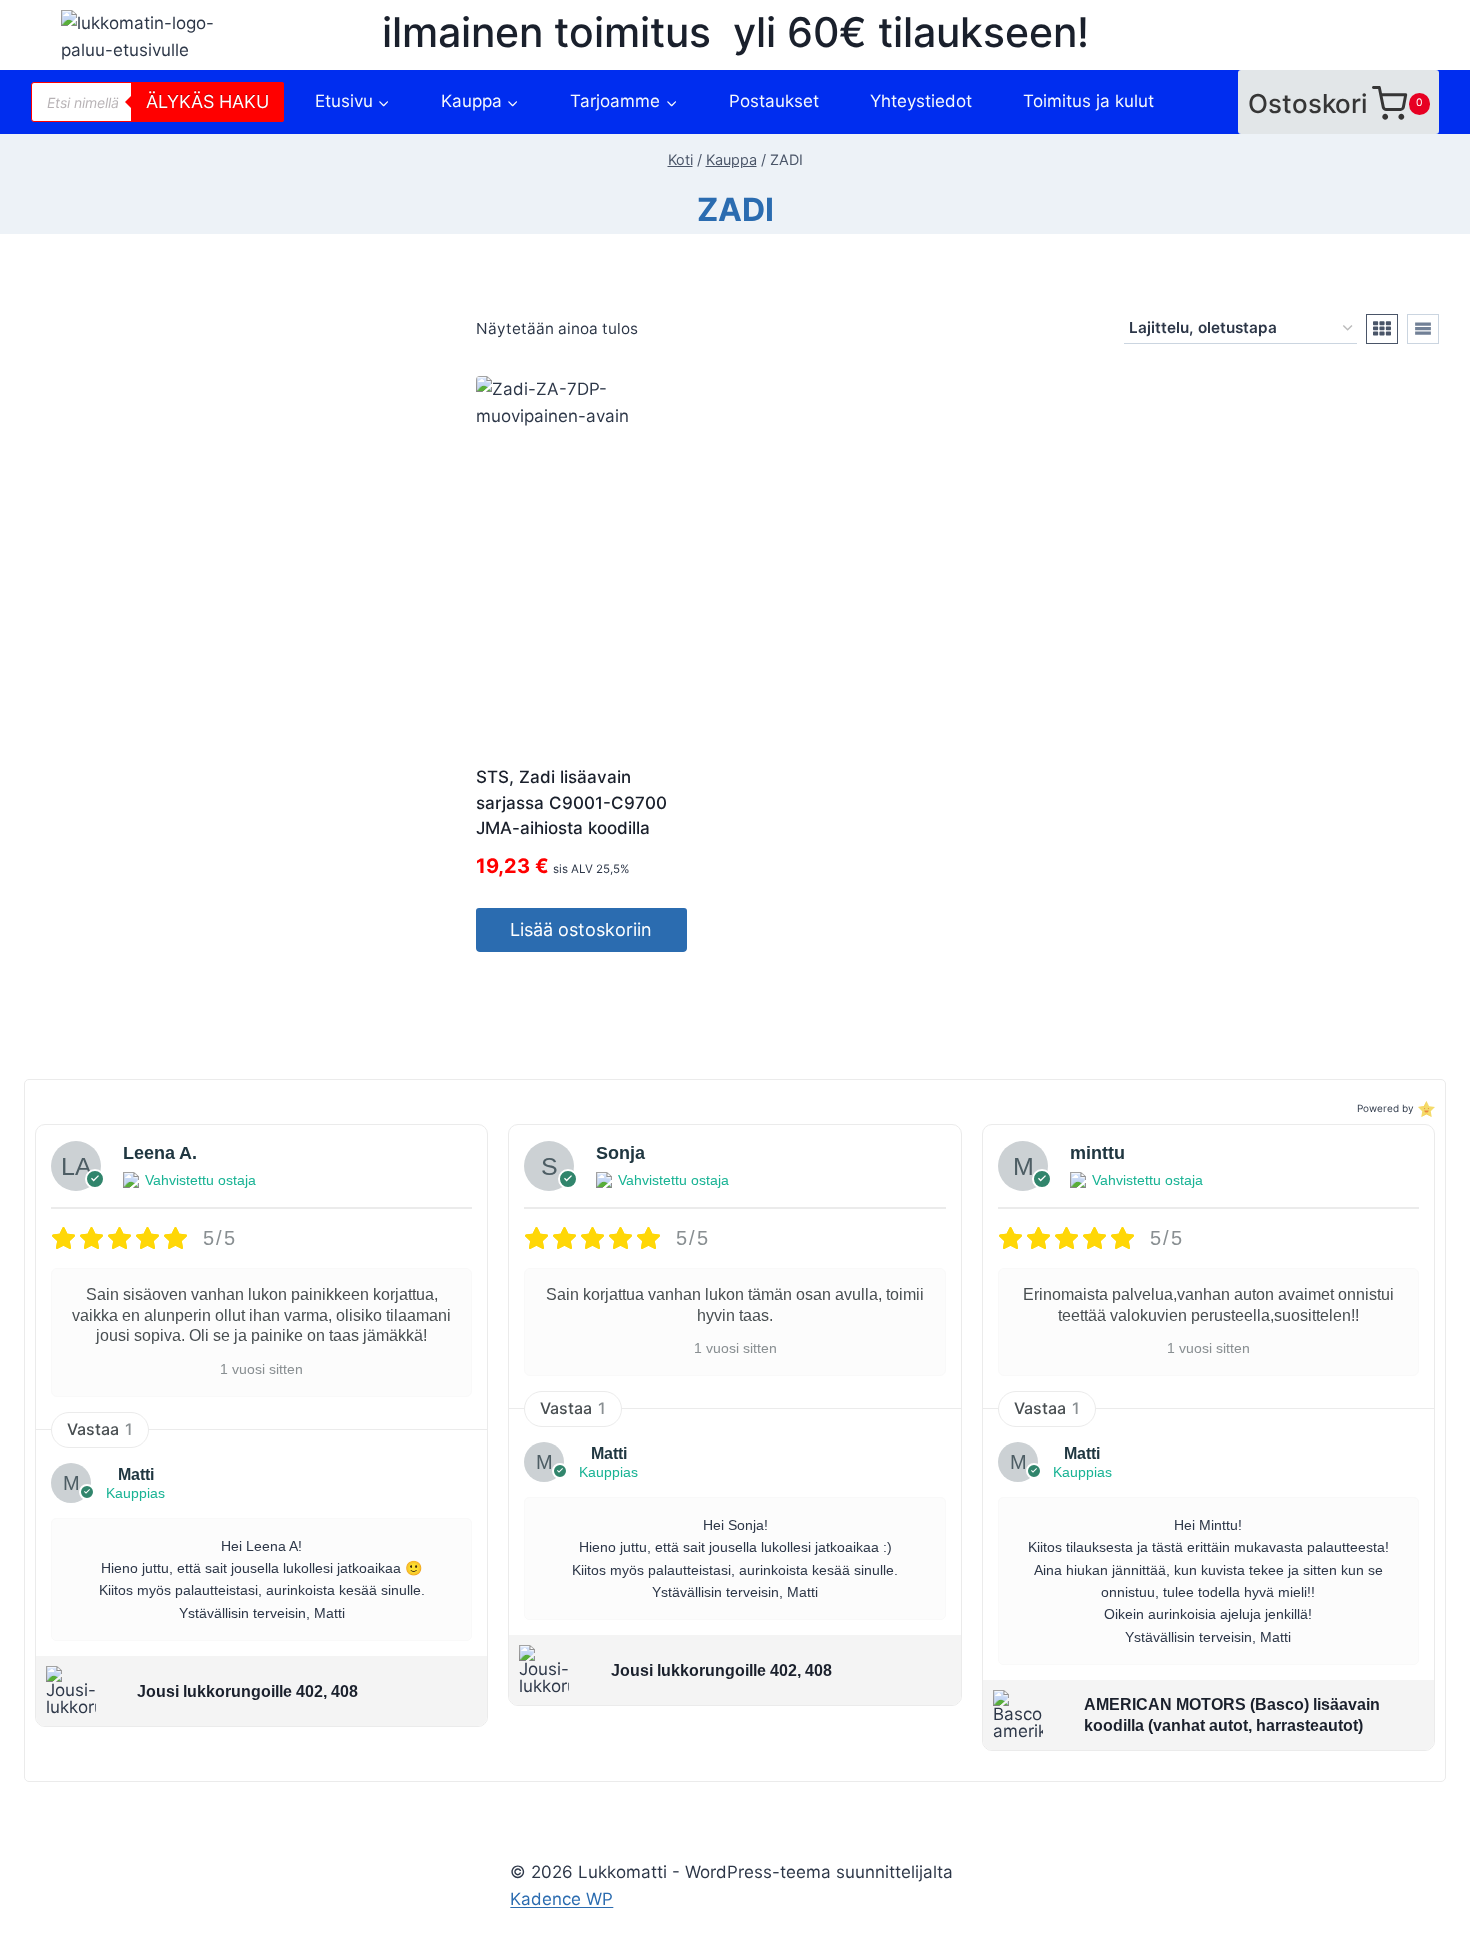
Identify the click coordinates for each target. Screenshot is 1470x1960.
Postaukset (774, 101)
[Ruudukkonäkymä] (1382, 329)
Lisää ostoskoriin (581, 929)
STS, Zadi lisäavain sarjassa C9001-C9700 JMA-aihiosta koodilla (571, 802)
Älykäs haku (207, 101)
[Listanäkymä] (1423, 329)
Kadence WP (561, 1899)
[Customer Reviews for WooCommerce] (1424, 1108)
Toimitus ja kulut (1088, 101)
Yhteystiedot (921, 101)
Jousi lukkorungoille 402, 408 (247, 1691)
